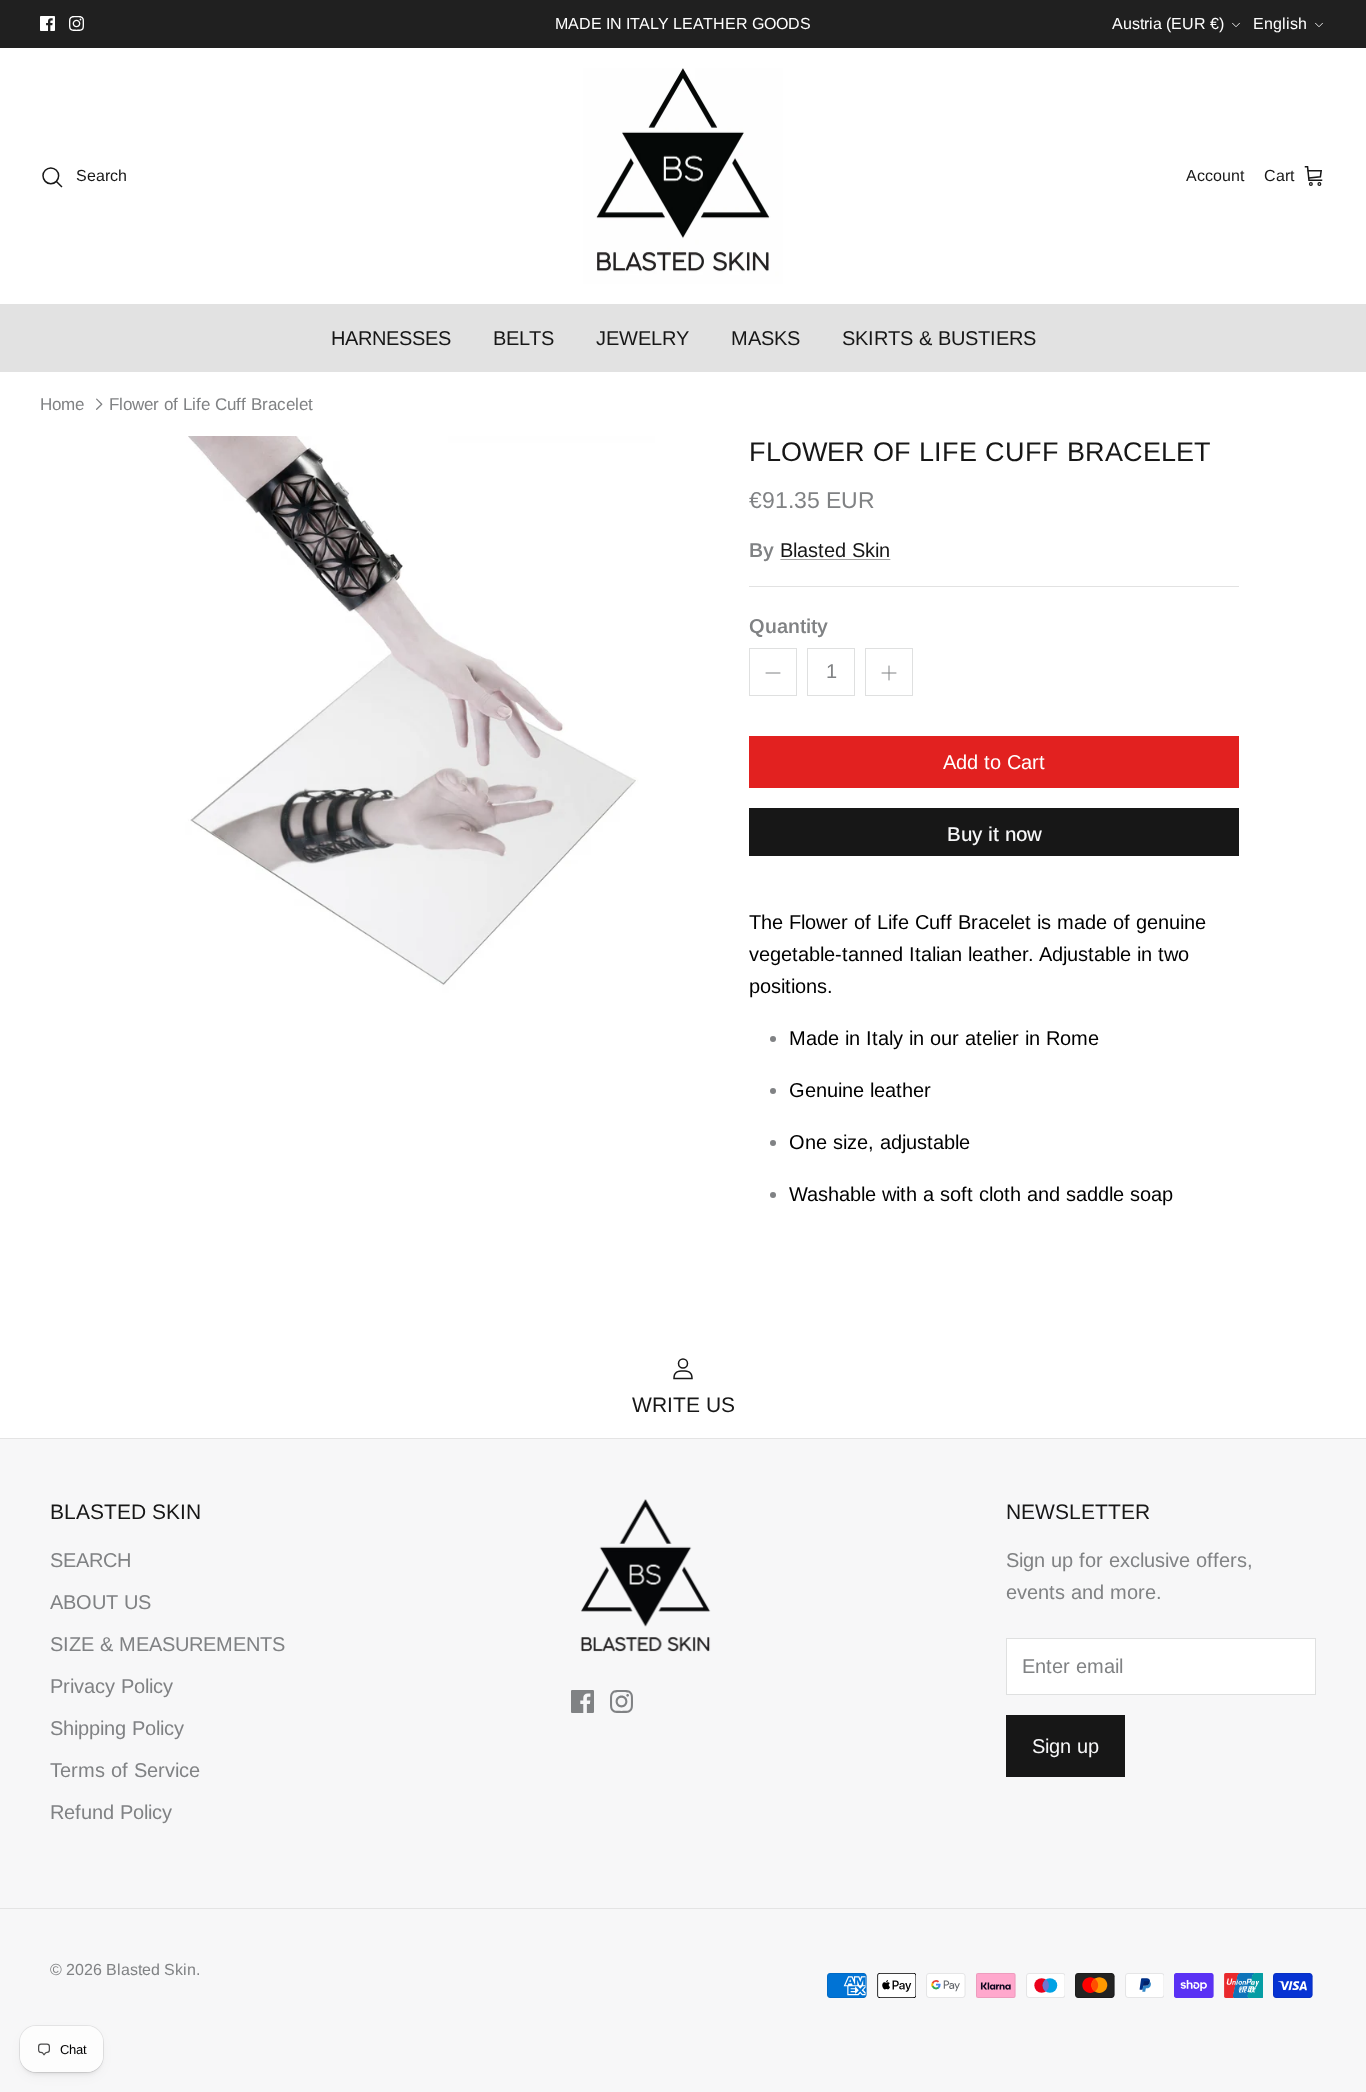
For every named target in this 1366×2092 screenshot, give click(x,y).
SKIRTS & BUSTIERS (939, 338)
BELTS (523, 338)
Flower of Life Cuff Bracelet (211, 404)
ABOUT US (100, 1602)
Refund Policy (111, 1812)
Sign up (1065, 1746)
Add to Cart (994, 762)
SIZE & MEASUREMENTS (167, 1644)
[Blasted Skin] (683, 176)
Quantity (788, 626)
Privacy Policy (111, 1686)
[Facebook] (47, 23)
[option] (416, 725)
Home (62, 404)
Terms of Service (125, 1770)
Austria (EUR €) (1168, 23)
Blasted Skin (835, 550)
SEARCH (90, 1560)
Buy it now (994, 834)
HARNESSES (391, 338)
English (1280, 23)
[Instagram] (76, 23)
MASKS (765, 338)
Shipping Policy (117, 1728)
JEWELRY (642, 338)
